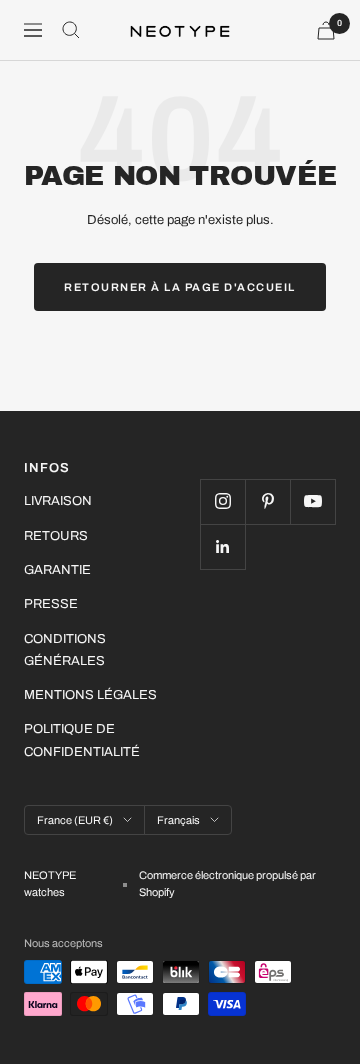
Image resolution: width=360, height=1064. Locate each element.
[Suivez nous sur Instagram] (222, 501)
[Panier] (326, 30)
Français (178, 820)
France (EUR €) (75, 820)
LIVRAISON (58, 501)
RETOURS (56, 536)
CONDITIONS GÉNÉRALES (65, 650)
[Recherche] (71, 30)
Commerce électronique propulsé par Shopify (227, 883)
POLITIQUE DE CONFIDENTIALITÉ (82, 740)
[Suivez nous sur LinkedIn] (222, 546)
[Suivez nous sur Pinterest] (267, 501)
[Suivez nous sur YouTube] (312, 501)
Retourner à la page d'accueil (180, 287)
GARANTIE (57, 570)
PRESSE (51, 604)
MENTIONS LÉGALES (90, 695)
